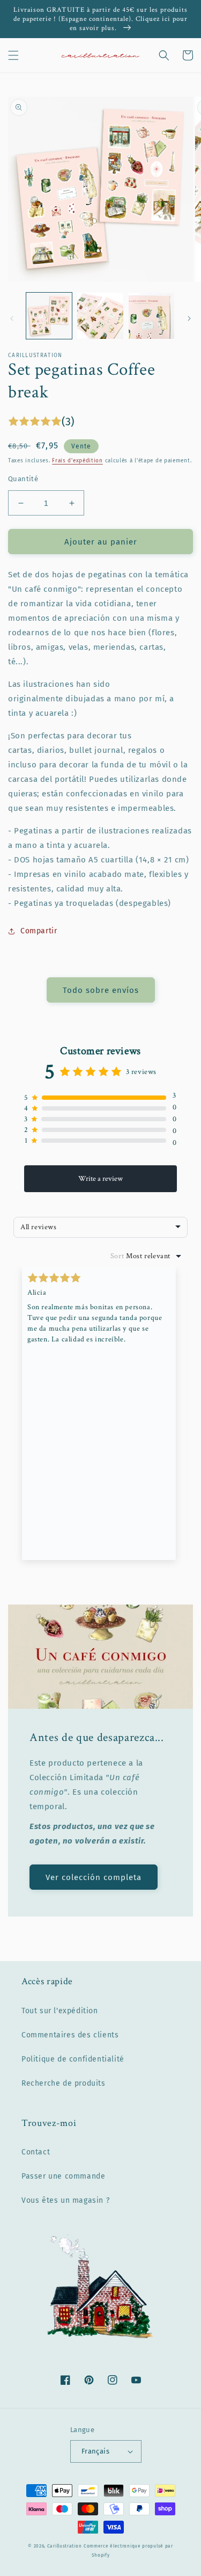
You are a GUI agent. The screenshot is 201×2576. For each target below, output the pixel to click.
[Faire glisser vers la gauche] (12, 318)
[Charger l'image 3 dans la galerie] (151, 315)
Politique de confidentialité (73, 2059)
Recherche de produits (64, 2083)
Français (95, 2451)
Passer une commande (63, 2176)
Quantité (23, 479)
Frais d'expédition (77, 461)
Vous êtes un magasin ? (65, 2200)
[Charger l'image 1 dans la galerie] (49, 315)
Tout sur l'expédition (60, 2011)
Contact (36, 2152)
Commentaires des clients (70, 2035)
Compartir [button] (39, 931)
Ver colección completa (94, 1877)
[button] (13, 55)
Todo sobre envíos (101, 990)
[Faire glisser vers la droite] (189, 318)
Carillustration (65, 2546)
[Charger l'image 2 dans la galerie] (100, 315)
